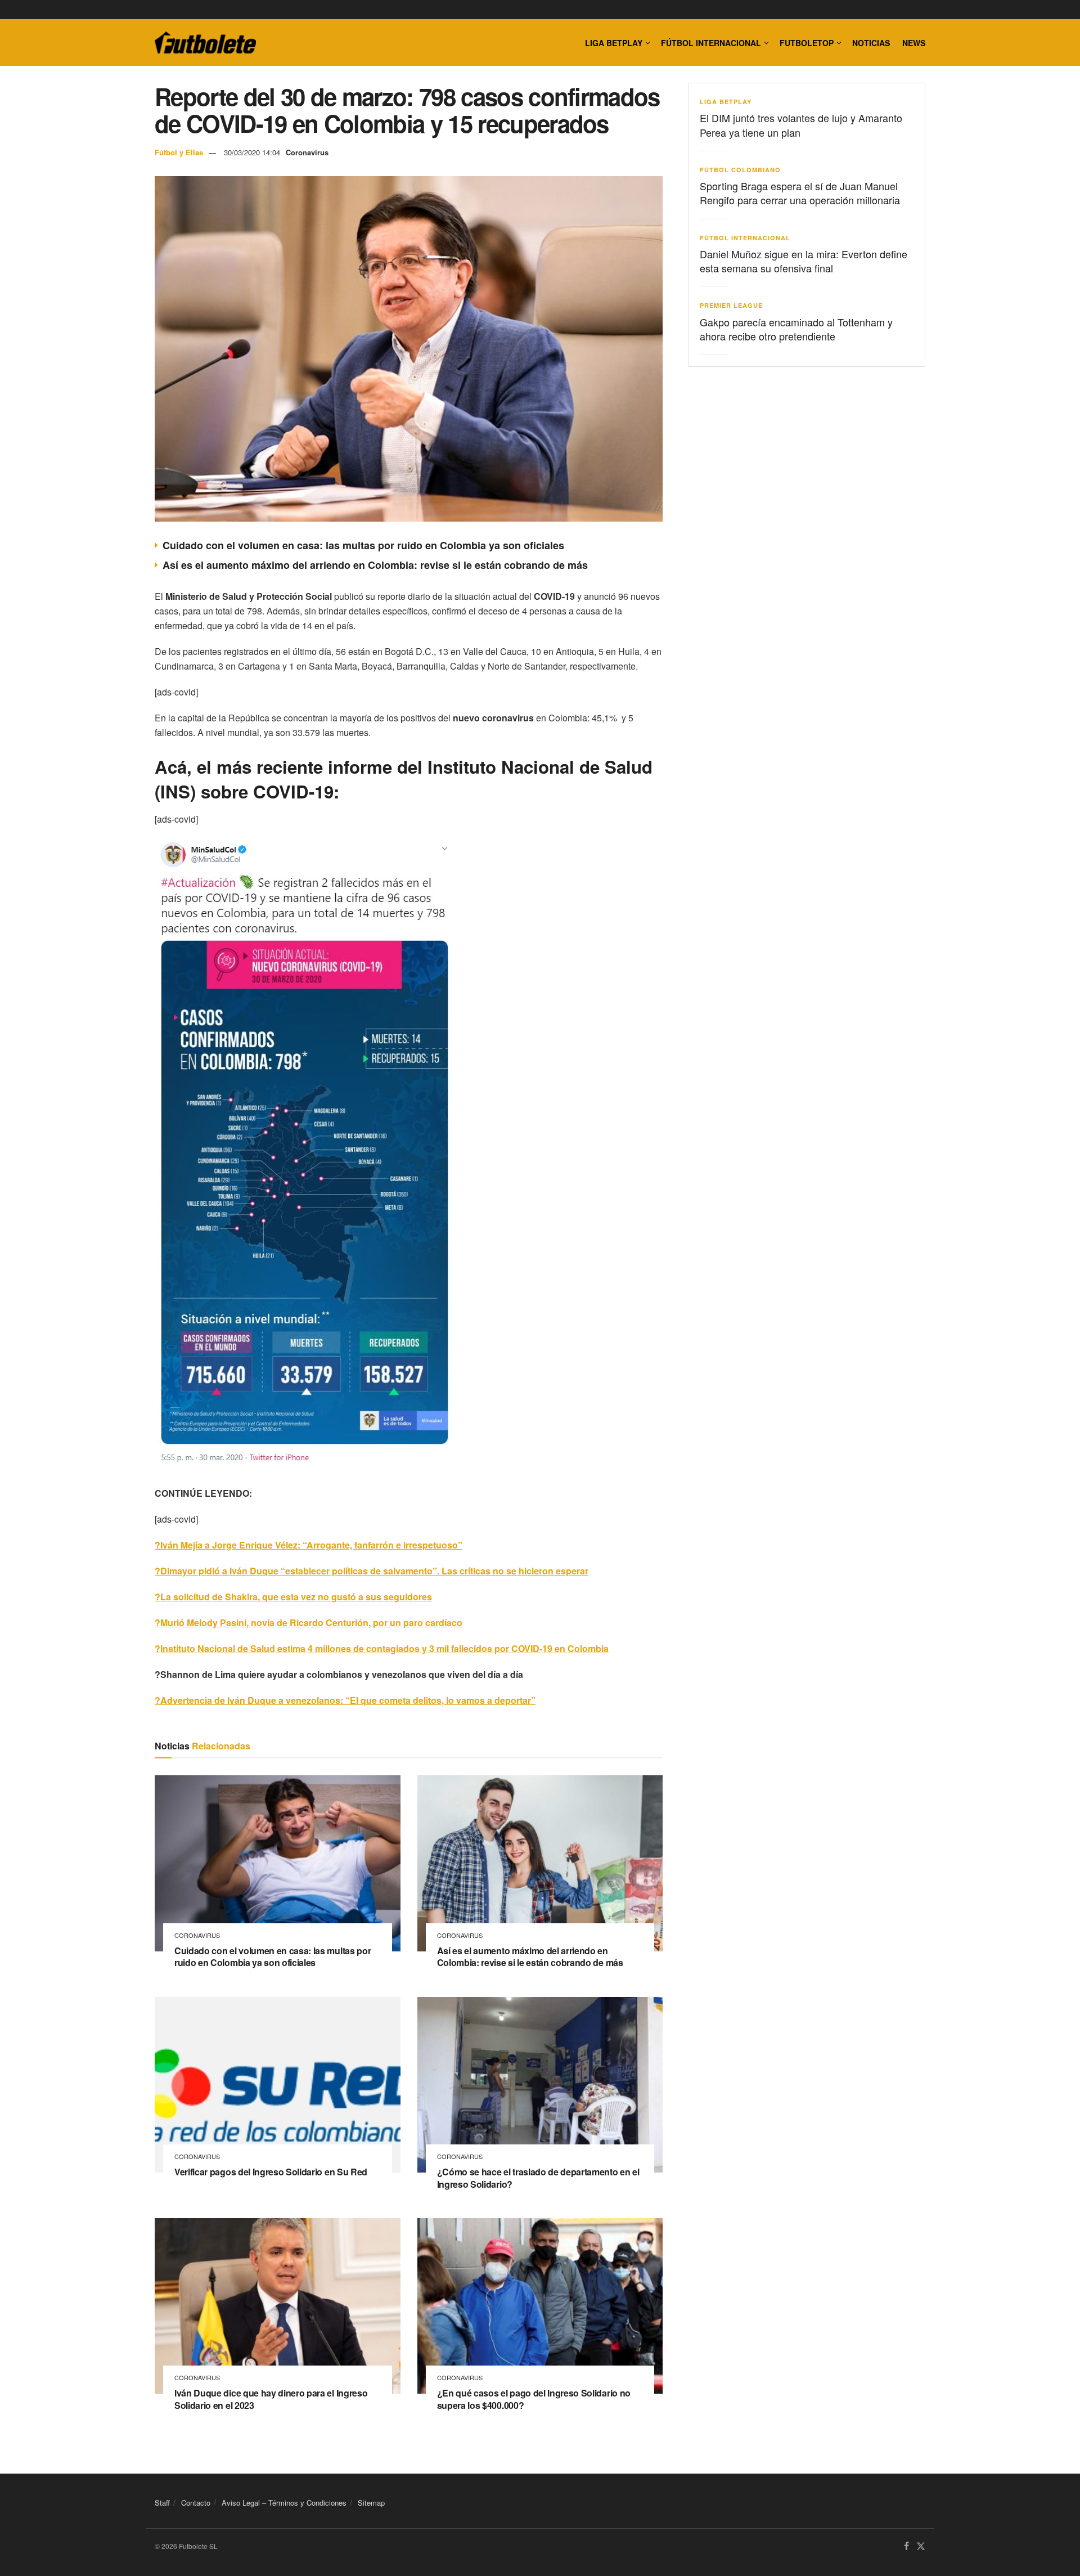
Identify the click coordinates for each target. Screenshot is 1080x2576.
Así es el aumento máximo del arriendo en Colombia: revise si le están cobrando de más (375, 565)
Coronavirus (307, 152)
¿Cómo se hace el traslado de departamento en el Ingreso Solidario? (538, 2178)
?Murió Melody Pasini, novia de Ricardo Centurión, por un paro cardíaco (309, 1623)
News (914, 43)
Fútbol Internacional (711, 43)
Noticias (871, 43)
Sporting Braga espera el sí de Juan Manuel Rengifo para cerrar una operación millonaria (800, 193)
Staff (162, 2503)
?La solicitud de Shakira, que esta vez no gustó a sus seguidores (293, 1597)
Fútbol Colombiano (740, 170)
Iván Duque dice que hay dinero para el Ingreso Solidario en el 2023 (271, 2399)
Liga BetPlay (726, 102)
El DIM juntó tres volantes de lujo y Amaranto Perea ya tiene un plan (801, 125)
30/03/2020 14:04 (252, 152)
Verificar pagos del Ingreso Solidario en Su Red (271, 2172)
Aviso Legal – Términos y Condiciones (284, 2503)
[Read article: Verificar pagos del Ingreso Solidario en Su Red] (278, 2085)
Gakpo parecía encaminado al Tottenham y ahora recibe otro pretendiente (796, 329)
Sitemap (371, 2503)
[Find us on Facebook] (906, 2546)
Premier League (731, 305)
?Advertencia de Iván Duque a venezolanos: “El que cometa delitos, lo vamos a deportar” (345, 1700)
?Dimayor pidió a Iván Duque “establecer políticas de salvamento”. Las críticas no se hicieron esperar (372, 1571)
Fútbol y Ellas (179, 152)
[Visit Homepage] (205, 43)
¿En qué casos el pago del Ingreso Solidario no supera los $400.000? (534, 2399)
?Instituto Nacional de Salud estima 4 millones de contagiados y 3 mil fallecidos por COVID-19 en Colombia (382, 1648)
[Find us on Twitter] (921, 2546)
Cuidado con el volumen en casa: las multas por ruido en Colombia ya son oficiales (363, 545)
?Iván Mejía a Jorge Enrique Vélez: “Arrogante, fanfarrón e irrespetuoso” (309, 1545)
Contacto (196, 2503)
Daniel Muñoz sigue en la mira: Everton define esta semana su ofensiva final (804, 261)
